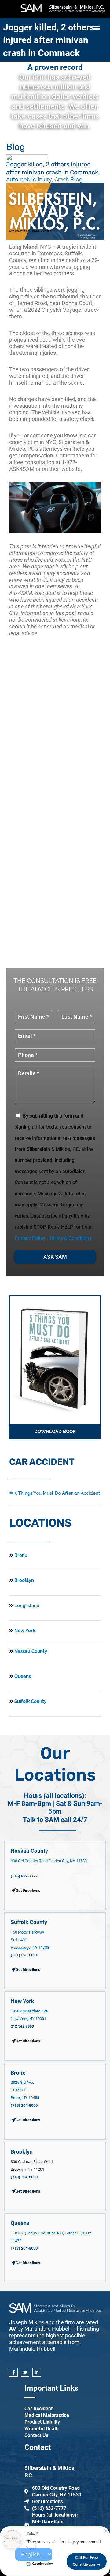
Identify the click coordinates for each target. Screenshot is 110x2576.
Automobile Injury (29, 179)
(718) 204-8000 (24, 2105)
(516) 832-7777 (24, 1876)
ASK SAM (55, 1257)
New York (24, 1631)
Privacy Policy (30, 1238)
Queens (22, 1676)
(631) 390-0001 (24, 1955)
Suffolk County (30, 1701)
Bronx (21, 1555)
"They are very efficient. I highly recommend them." (64, 2545)
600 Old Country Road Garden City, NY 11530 (49, 1861)
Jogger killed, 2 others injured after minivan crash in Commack (49, 40)
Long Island (27, 1606)
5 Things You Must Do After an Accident (57, 1493)
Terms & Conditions (70, 1238)
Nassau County (30, 1651)
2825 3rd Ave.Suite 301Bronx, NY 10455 (25, 2090)
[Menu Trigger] (96, 28)
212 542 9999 (22, 2026)
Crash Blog (68, 179)
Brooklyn (24, 1580)
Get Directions (28, 1970)
